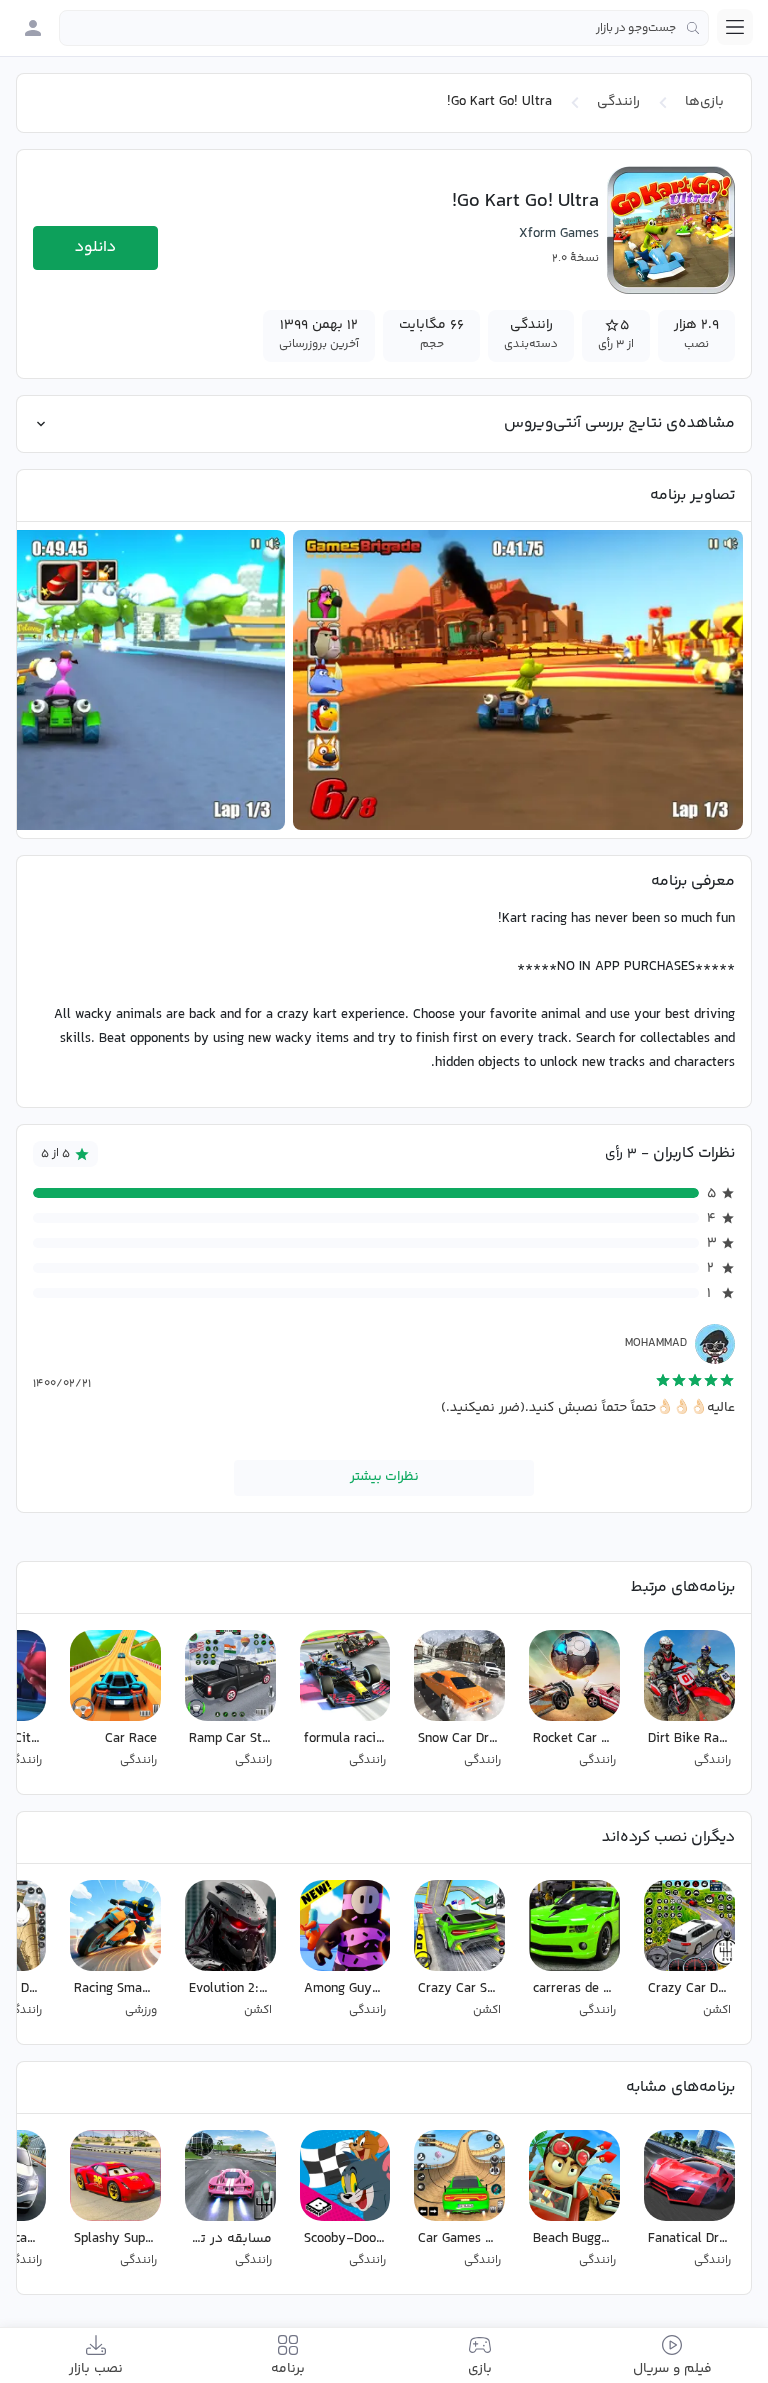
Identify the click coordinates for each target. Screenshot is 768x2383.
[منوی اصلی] (735, 27)
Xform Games (559, 234)
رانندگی (618, 102)
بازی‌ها (704, 102)
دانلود (95, 247)
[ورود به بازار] (33, 28)
